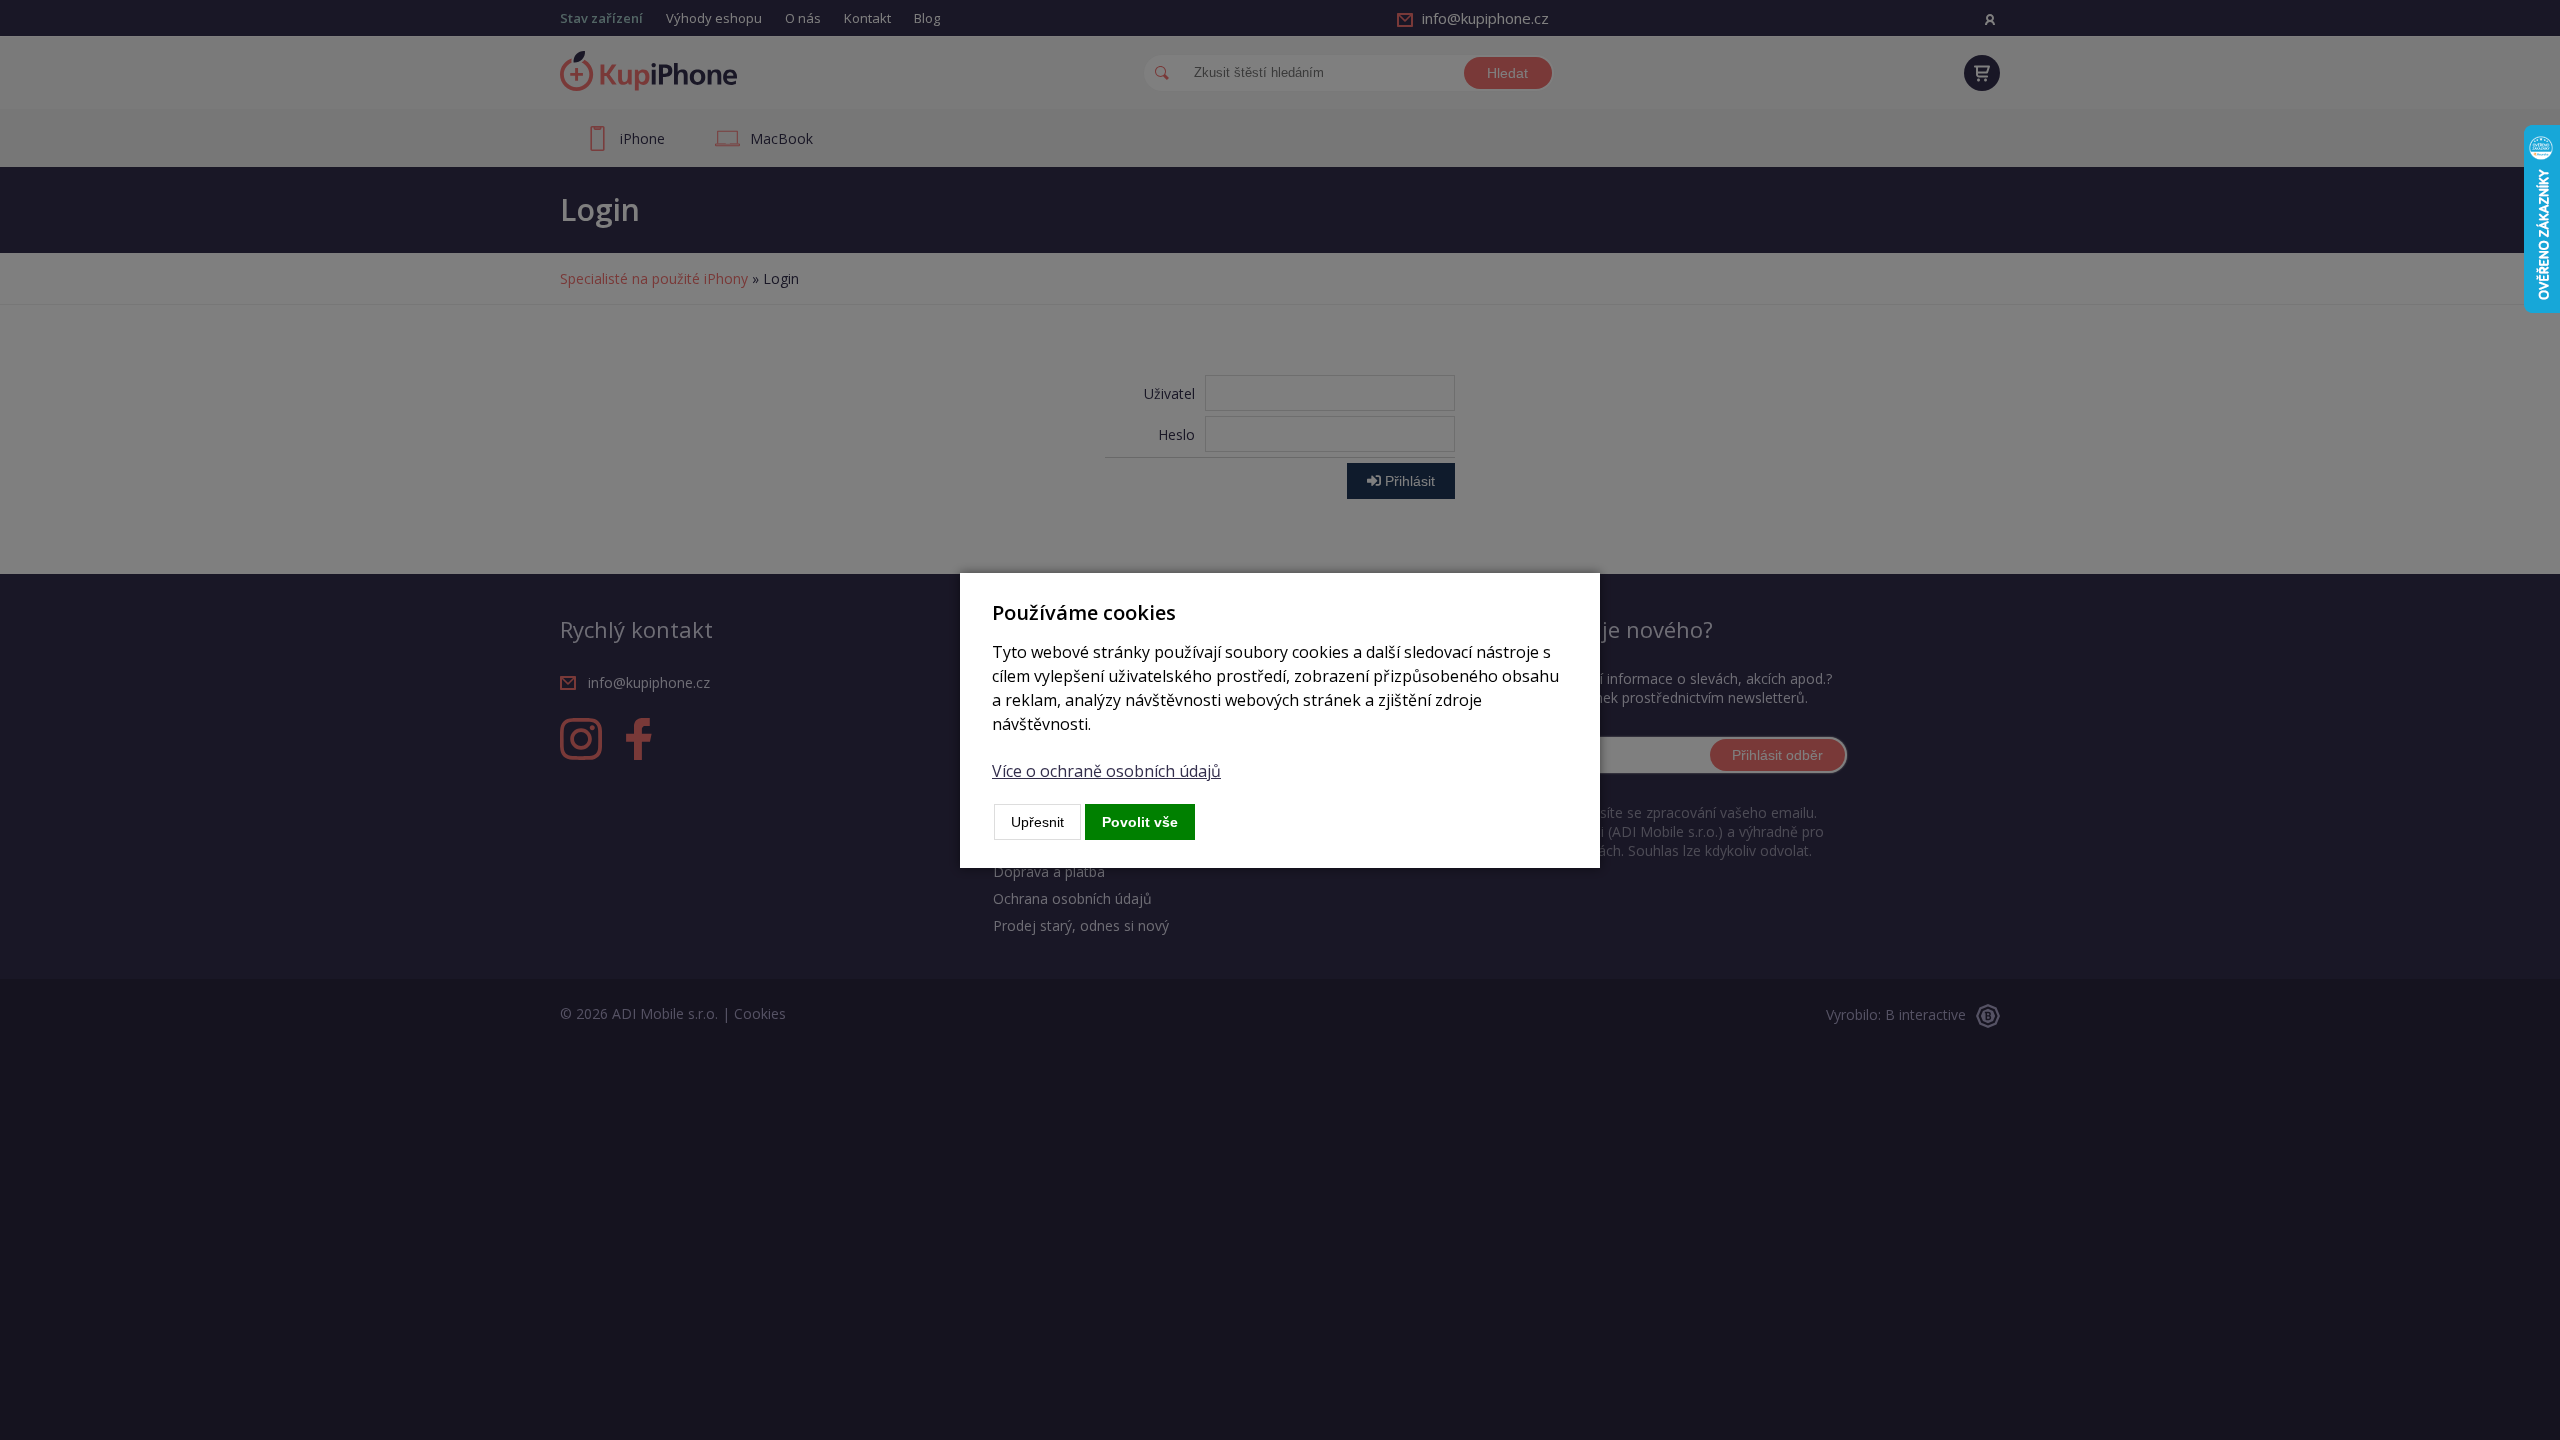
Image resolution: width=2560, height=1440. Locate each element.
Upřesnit (1037, 822)
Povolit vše (1140, 822)
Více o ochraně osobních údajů (1106, 771)
